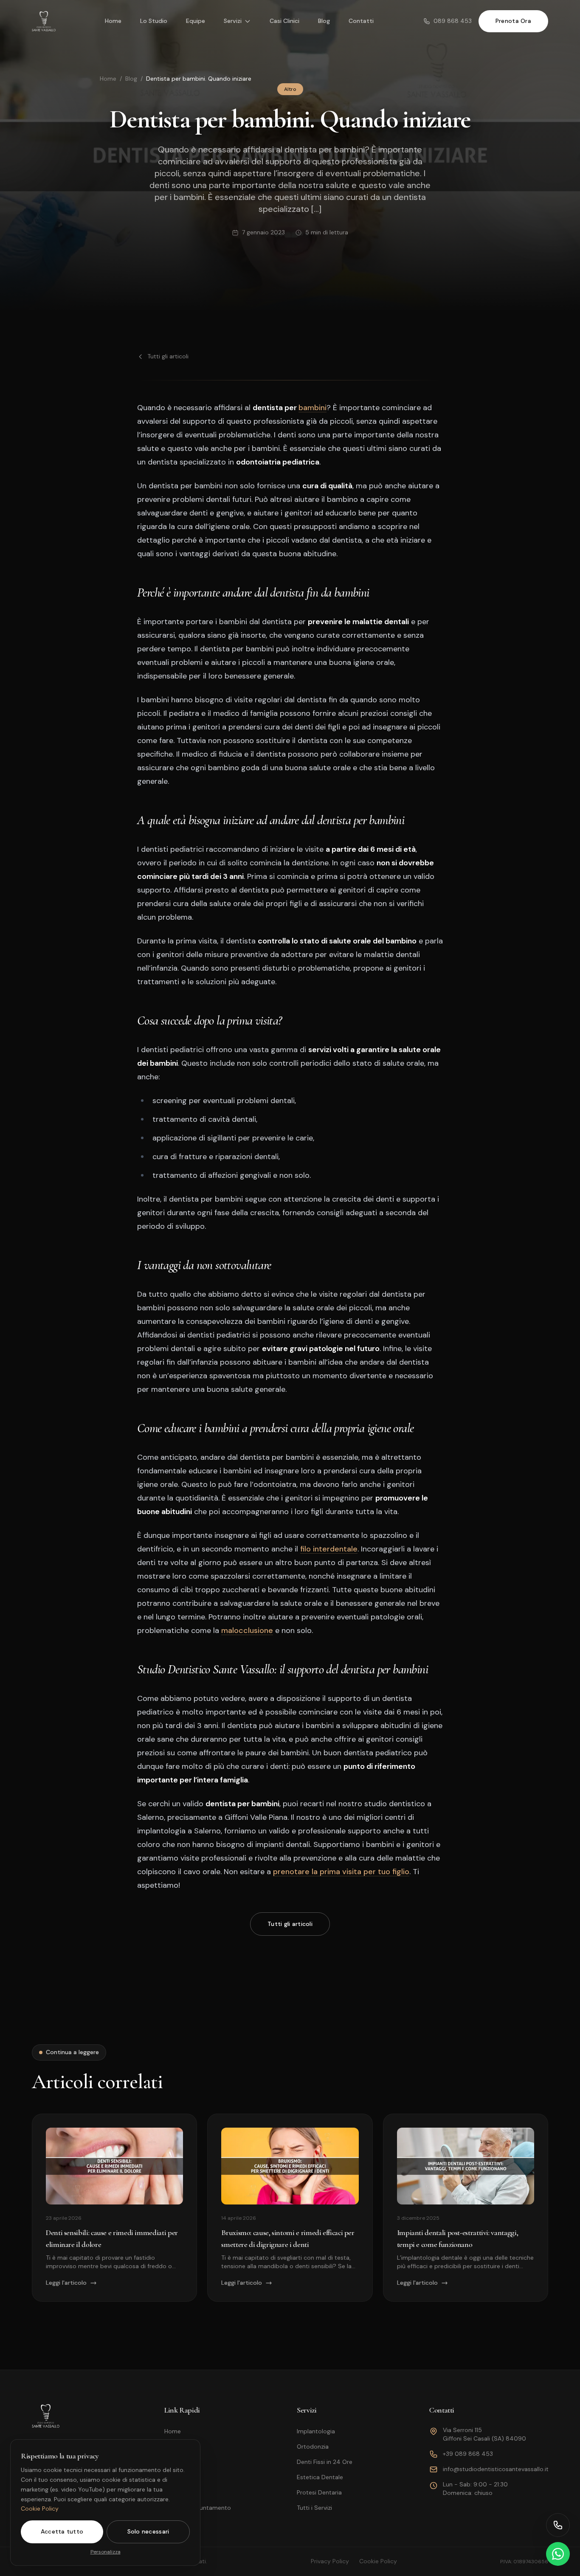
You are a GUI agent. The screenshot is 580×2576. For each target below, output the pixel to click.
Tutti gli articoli (168, 356)
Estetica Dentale (320, 2477)
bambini (313, 408)
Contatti (361, 21)
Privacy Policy (330, 2561)
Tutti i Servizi (314, 2508)
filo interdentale (329, 1549)
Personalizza (106, 2552)
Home (113, 21)
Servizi (233, 21)
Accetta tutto (62, 2531)
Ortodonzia (313, 2446)
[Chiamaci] (558, 2525)
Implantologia (316, 2431)
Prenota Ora (513, 21)
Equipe (196, 21)
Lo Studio (154, 21)
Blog (324, 21)
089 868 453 (453, 21)
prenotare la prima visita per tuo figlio (341, 1872)
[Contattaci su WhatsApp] (558, 2554)
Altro (290, 89)
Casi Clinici (284, 21)
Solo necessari (148, 2531)
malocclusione (247, 1630)
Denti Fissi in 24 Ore (325, 2462)
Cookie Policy (40, 2508)
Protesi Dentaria (319, 2492)
